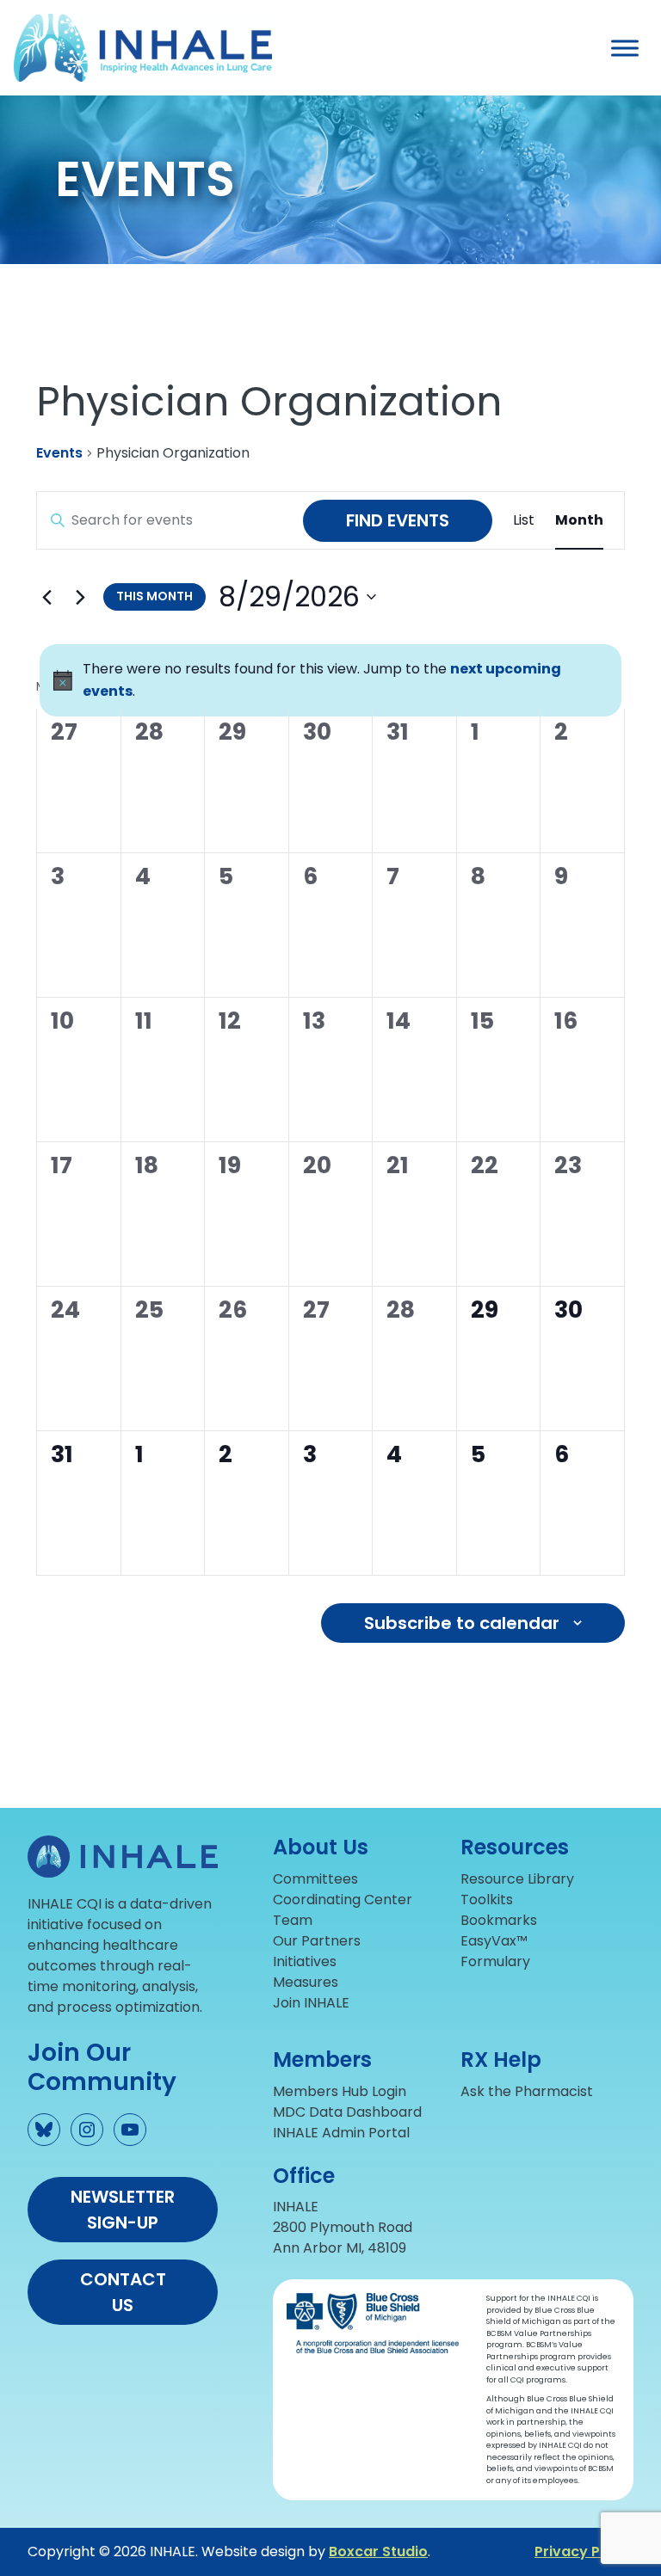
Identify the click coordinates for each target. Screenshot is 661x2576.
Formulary (495, 1961)
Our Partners (317, 1941)
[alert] (330, 680)
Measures (306, 1982)
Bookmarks (499, 1920)
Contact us (123, 2292)
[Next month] (80, 597)
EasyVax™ (494, 1941)
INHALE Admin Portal (341, 2133)
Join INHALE (311, 2003)
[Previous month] (46, 597)
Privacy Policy (584, 2551)
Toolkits (487, 1900)
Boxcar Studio (378, 2551)
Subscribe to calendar (462, 1623)
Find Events (398, 520)
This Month (154, 596)
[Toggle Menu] (625, 48)
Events (59, 453)
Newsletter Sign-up (123, 2210)
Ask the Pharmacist (527, 2091)
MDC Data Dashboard (347, 2112)
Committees (315, 1879)
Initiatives (305, 1961)
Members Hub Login (340, 2091)
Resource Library (517, 1879)
